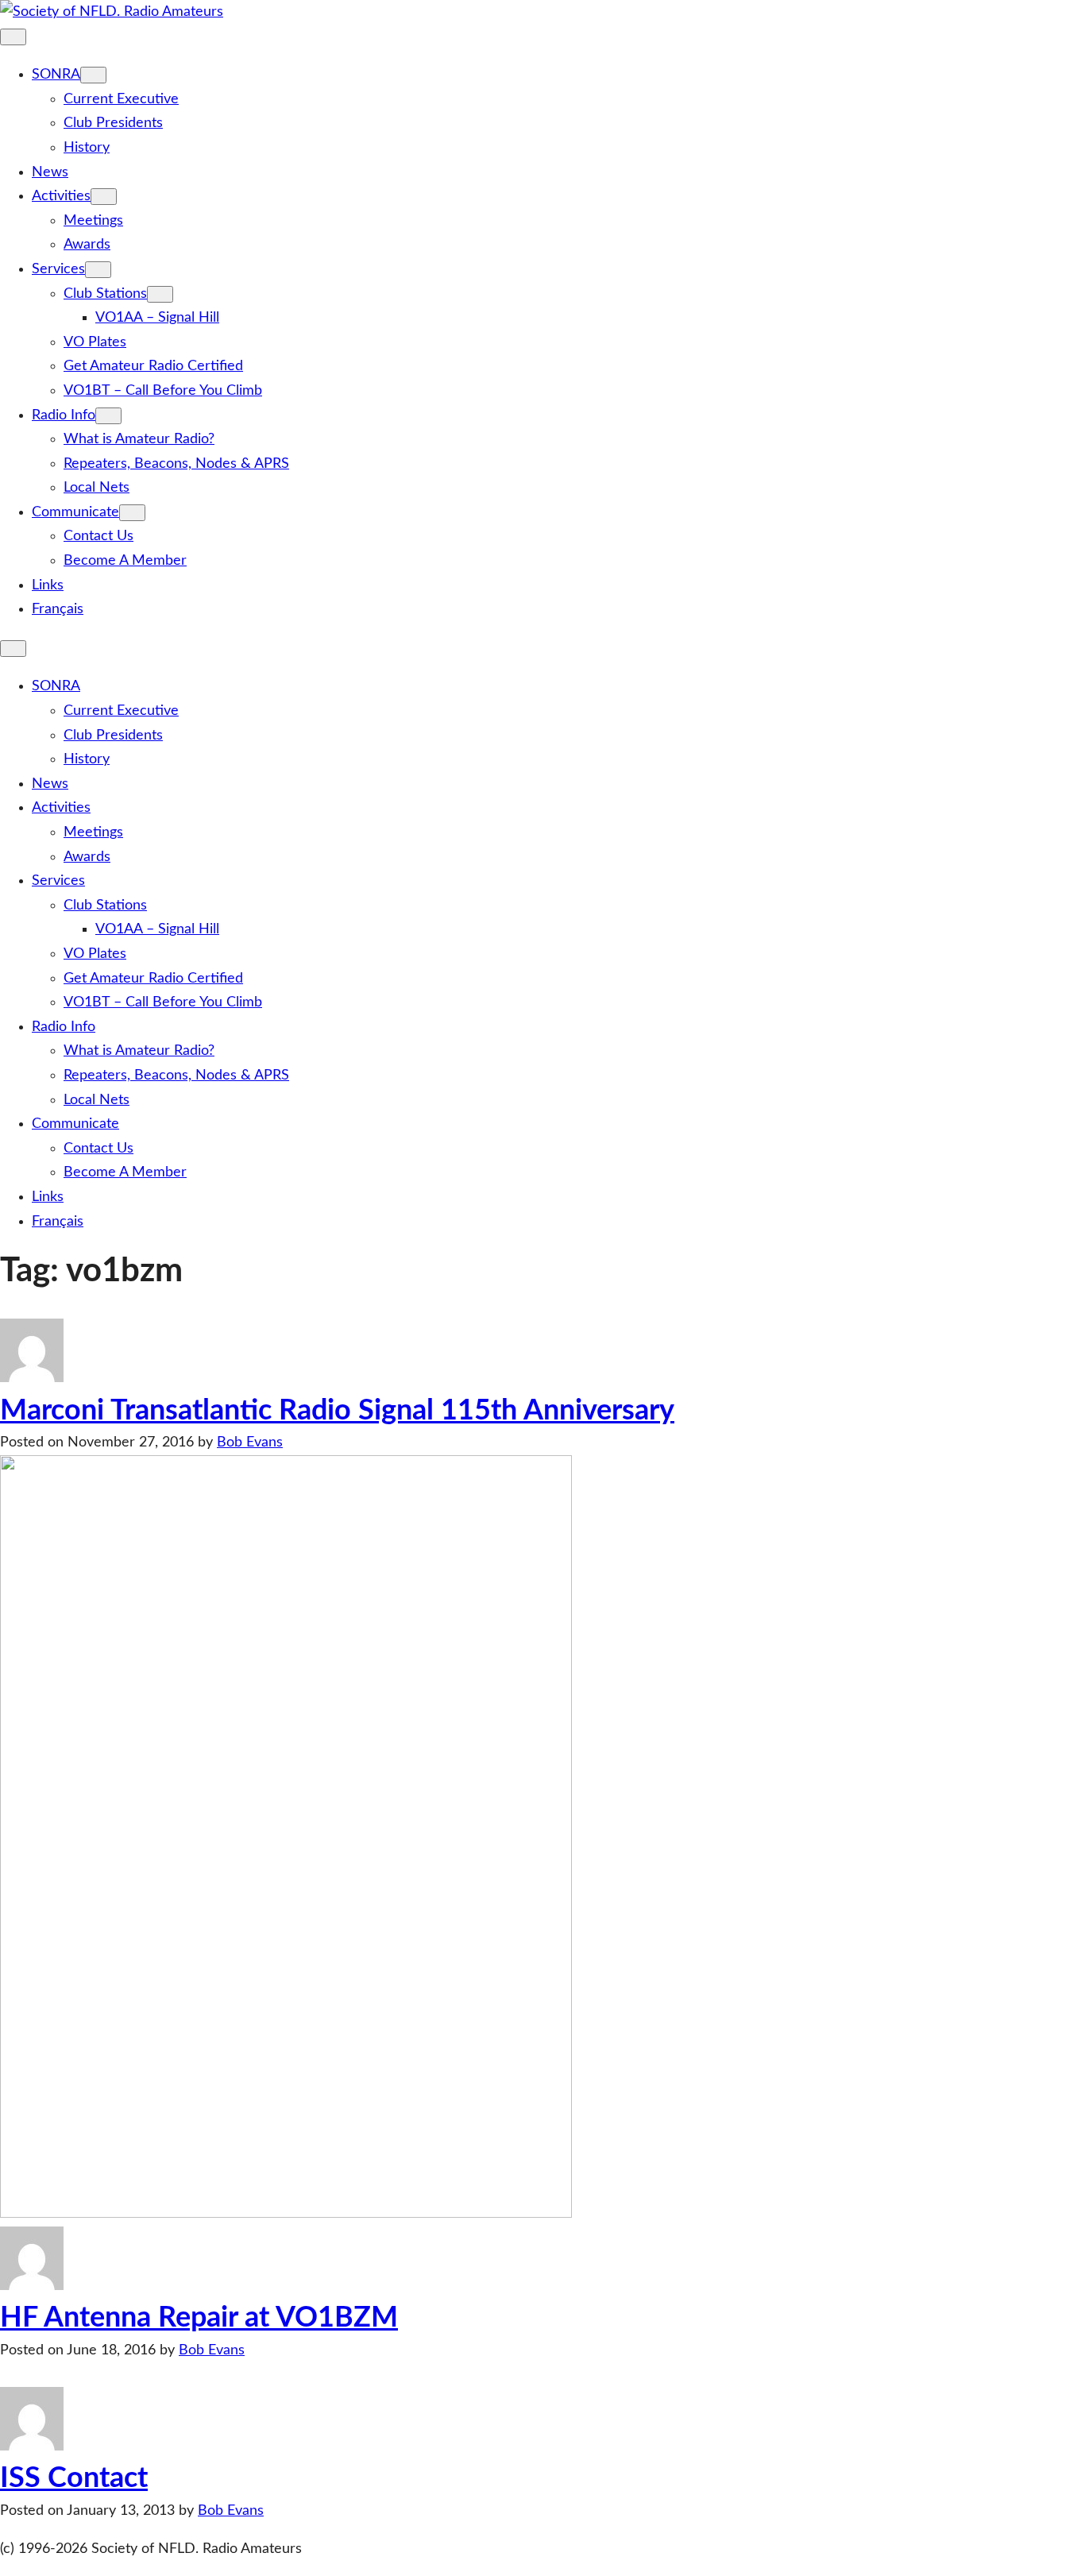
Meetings (93, 221)
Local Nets (97, 488)
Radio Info (64, 415)
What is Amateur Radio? (139, 439)
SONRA (56, 75)
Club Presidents (113, 123)
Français (58, 609)
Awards (87, 245)
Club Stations (105, 294)
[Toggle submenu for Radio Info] (108, 416)
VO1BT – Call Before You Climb (163, 391)
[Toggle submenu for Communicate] (132, 513)
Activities (61, 196)
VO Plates (95, 342)
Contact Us (98, 536)
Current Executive (121, 99)
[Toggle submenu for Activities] (104, 197)
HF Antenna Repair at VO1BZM (199, 2318)
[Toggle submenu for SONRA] (93, 75)
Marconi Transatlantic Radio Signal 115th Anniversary (337, 1411)
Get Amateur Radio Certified (153, 366)
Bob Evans (250, 1442)
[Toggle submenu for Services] (98, 270)
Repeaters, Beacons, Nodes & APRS (176, 464)
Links (48, 585)
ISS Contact (74, 2478)
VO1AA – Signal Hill (157, 318)
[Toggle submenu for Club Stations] (160, 294)
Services (58, 269)
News (50, 172)
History (87, 148)
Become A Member (125, 561)
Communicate (75, 512)
